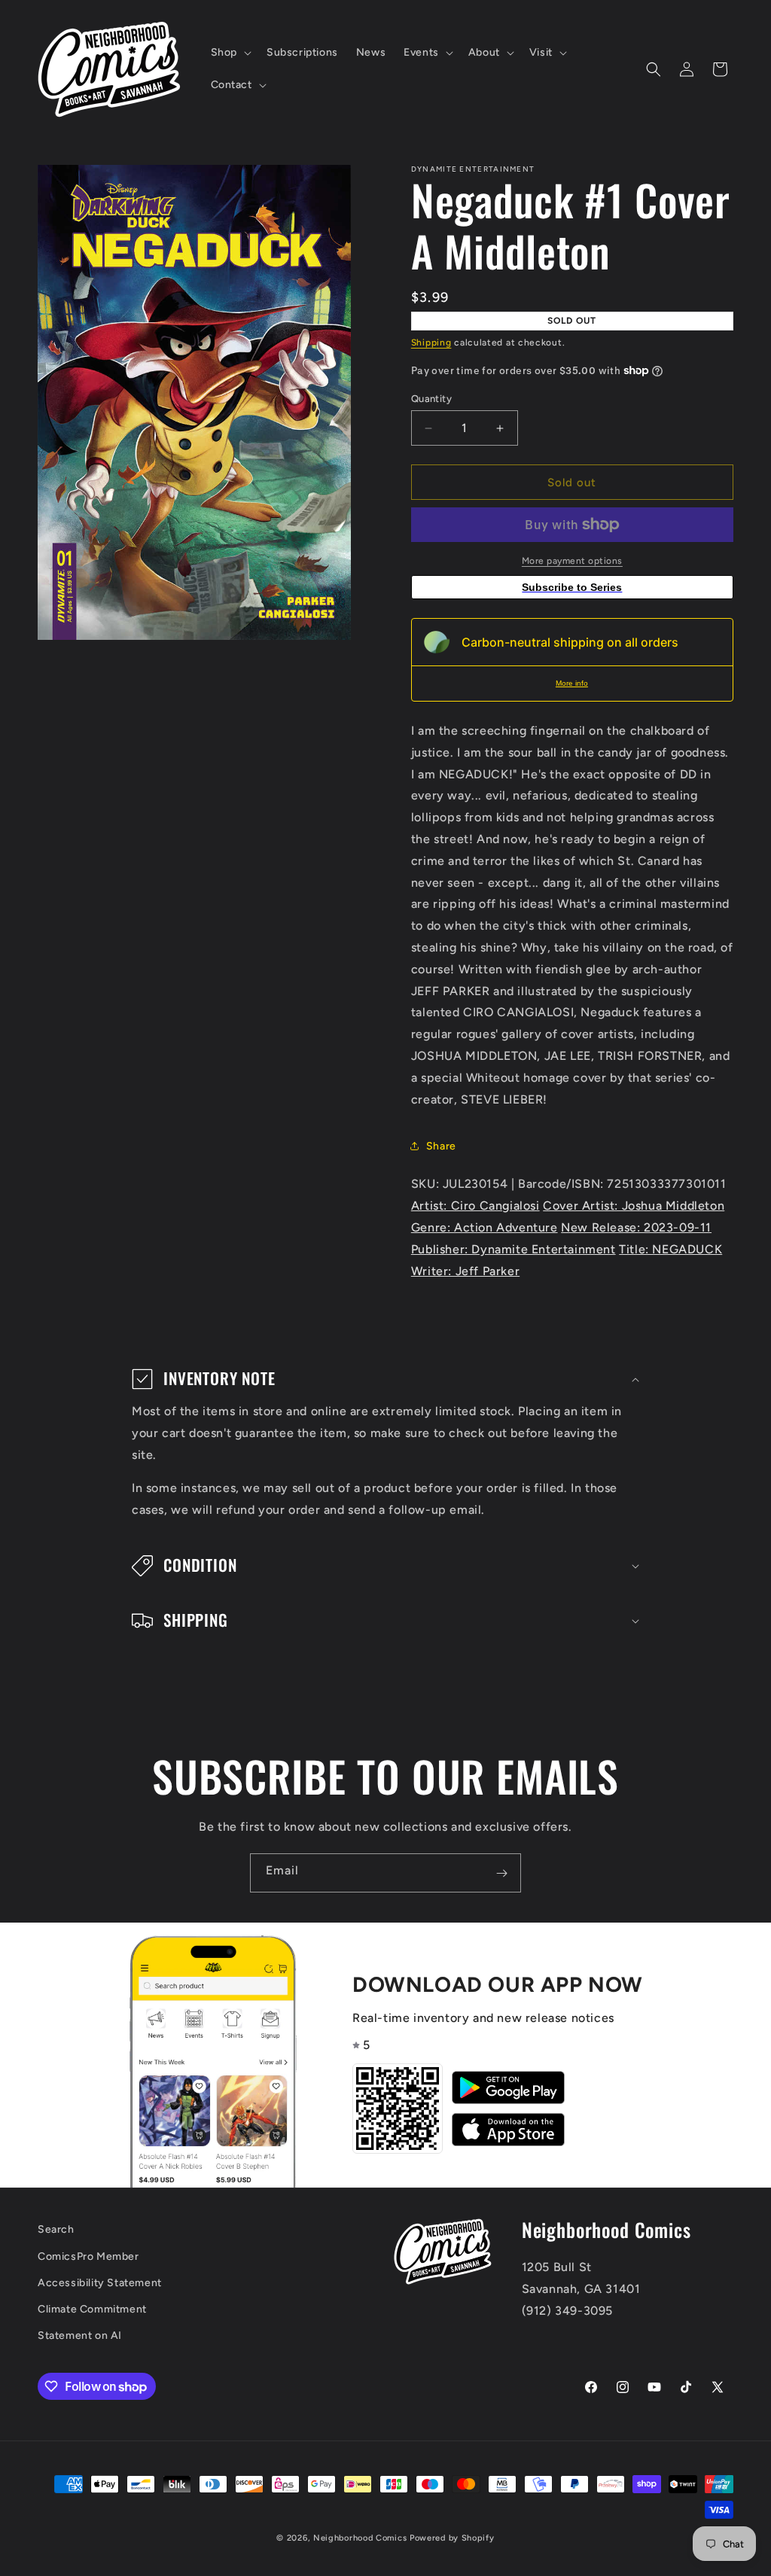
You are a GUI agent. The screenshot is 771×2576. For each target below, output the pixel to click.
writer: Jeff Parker (465, 1271)
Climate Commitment (92, 2309)
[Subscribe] (501, 1873)
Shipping (431, 343)
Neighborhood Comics (360, 2538)
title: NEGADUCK (670, 1249)
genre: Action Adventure (485, 1227)
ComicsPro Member (88, 2256)
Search (56, 2229)
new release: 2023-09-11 (636, 1227)
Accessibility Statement (100, 2283)
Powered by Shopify (452, 2538)
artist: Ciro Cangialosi (475, 1206)
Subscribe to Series (572, 587)
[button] (230, 53)
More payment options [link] (572, 561)
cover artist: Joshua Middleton (634, 1206)
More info (572, 683)
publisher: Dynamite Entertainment (513, 1249)
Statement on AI (80, 2335)
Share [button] (441, 1146)
